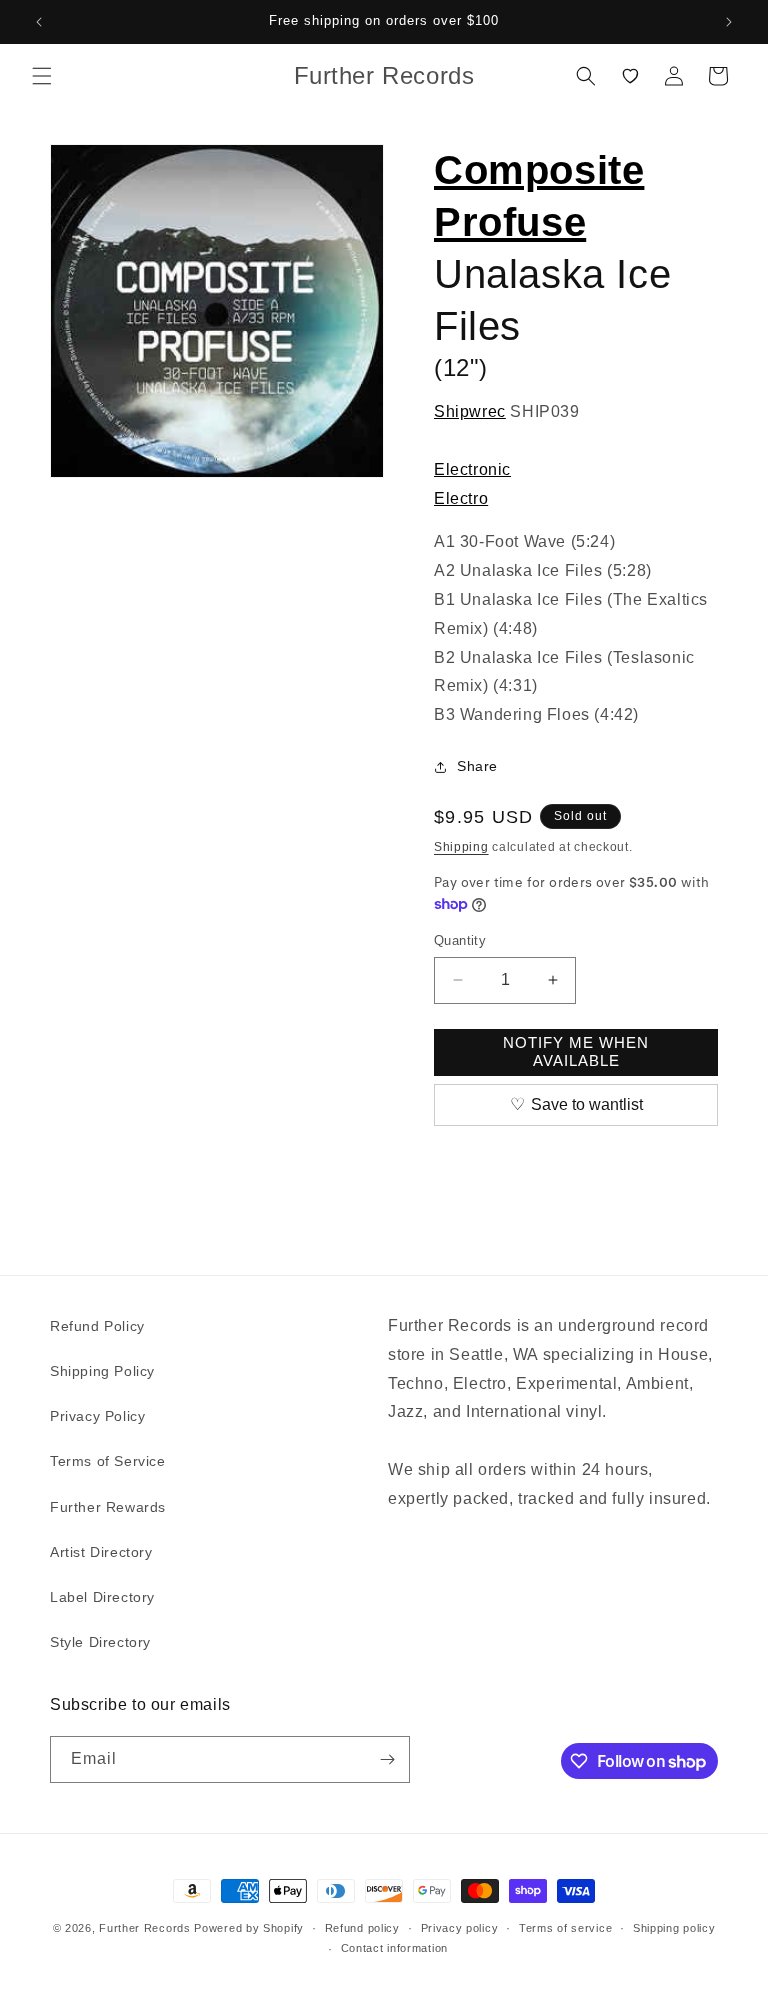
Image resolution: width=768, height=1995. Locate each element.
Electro (461, 498)
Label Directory (102, 1597)
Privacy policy (460, 1928)
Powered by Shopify (249, 1928)
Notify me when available (576, 1051)
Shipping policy (674, 1928)
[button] (42, 76)
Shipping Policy (102, 1371)
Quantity (460, 940)
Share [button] (477, 766)
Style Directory (100, 1642)
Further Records (145, 1928)
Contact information (394, 1948)
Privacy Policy (97, 1416)
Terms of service (565, 1928)
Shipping (461, 847)
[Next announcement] (729, 22)
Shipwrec (470, 411)
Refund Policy (97, 1326)
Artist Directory (101, 1552)
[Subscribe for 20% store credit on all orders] (387, 1759)
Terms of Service (108, 1461)
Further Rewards (108, 1507)
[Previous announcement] (39, 22)
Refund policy (362, 1928)
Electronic (472, 469)
